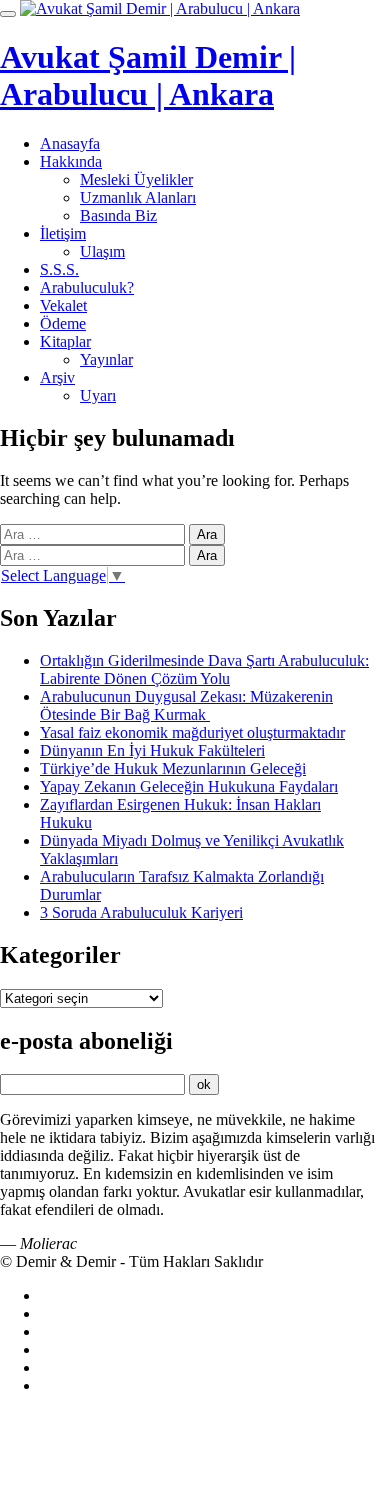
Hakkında (71, 161)
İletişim (63, 233)
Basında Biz (118, 215)
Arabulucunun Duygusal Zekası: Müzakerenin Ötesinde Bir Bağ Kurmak (186, 705)
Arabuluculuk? (87, 287)
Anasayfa (70, 143)
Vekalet (63, 305)
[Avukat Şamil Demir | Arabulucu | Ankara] (160, 8)
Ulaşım (102, 251)
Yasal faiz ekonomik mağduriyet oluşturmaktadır (192, 732)
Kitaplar (65, 341)
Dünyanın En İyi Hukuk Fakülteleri (152, 750)
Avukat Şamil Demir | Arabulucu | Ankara (148, 75)
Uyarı (98, 395)
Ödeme (63, 323)
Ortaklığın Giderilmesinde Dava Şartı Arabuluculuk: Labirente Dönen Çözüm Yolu (204, 669)
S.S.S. (59, 269)
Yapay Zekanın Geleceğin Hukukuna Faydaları (189, 786)
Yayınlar (106, 359)
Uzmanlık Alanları (138, 197)
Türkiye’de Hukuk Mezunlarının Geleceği (173, 768)
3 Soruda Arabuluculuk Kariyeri (141, 912)
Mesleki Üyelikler (136, 179)
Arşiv (57, 377)
